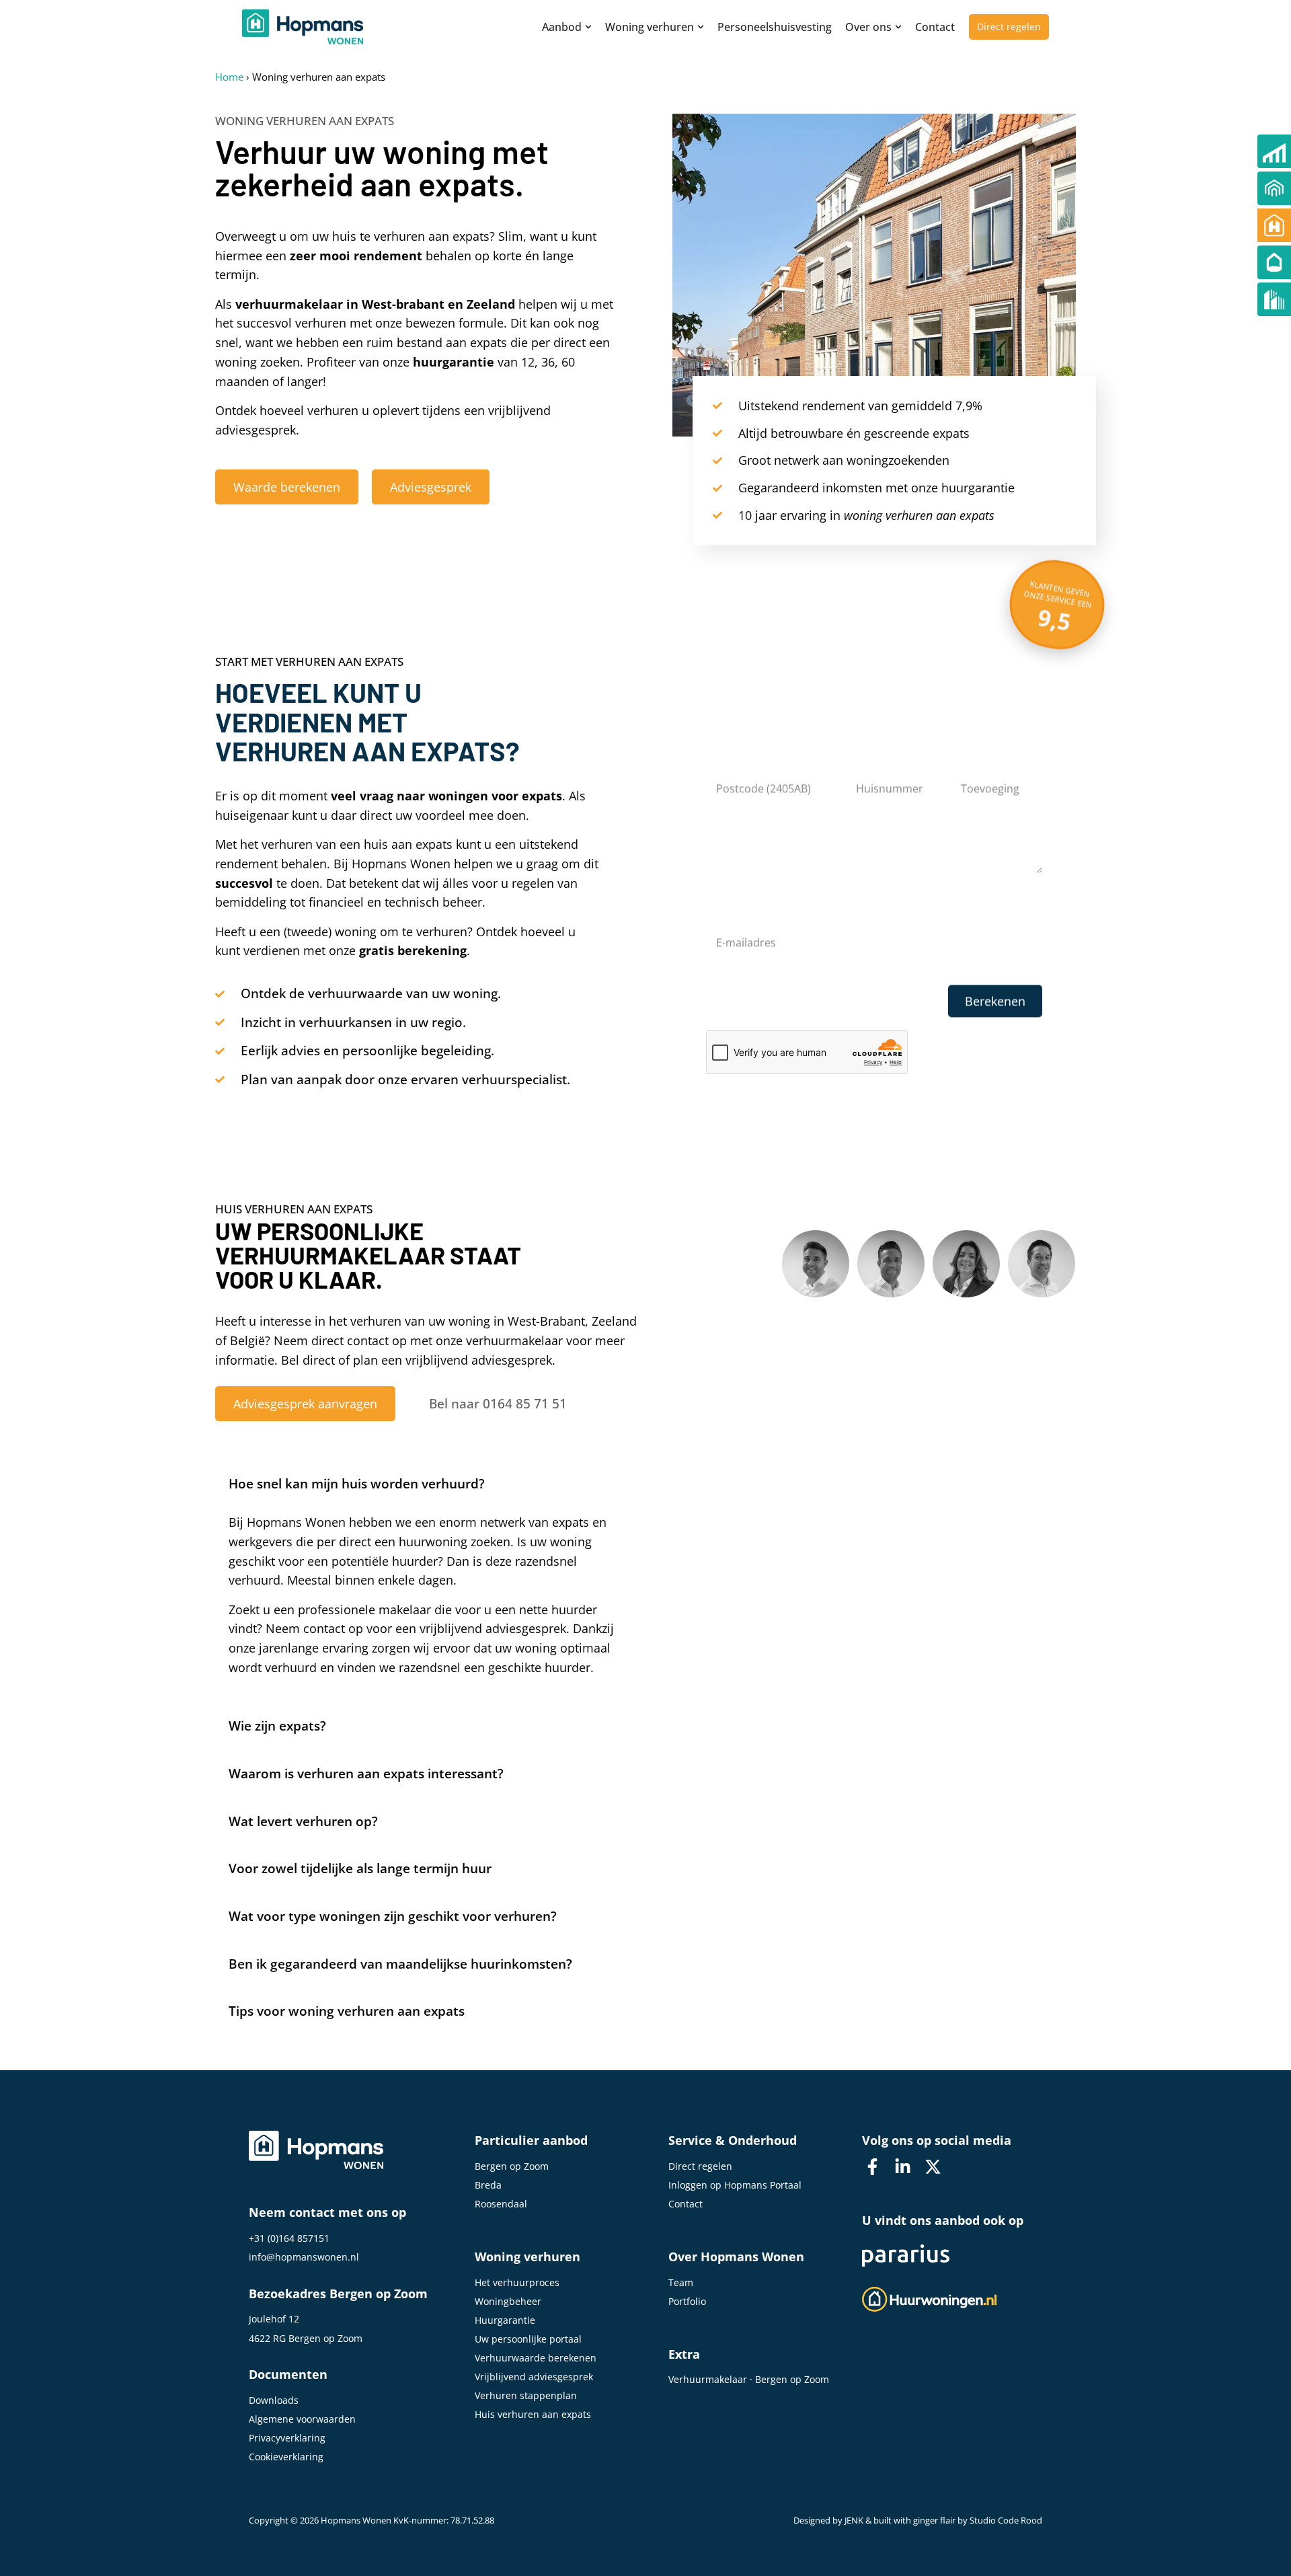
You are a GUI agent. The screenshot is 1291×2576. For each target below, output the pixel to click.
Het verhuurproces (517, 2282)
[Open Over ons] (898, 27)
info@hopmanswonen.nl (304, 2257)
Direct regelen (700, 2166)
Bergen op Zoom (512, 2166)
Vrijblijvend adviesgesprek (534, 2377)
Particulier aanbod (531, 2140)
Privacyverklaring (287, 2438)
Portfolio (687, 2301)
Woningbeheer (508, 2301)
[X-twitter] (933, 2167)
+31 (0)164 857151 (289, 2238)
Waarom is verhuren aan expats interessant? (366, 1774)
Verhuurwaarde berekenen (536, 2358)
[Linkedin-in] (902, 2167)
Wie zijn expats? (277, 1726)
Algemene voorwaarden (302, 2419)
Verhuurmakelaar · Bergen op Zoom (749, 2379)
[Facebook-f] (872, 2167)
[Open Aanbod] (588, 27)
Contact (686, 2204)
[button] (430, 1479)
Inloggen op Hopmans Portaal (735, 2185)
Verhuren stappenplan (526, 2395)
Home (229, 77)
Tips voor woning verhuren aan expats (347, 2011)
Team (681, 2282)
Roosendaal (501, 2204)
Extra (684, 2354)
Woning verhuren (527, 2257)
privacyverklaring (841, 998)
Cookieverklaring (286, 2457)
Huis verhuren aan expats (533, 2414)
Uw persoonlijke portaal (528, 2339)
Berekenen (995, 1001)
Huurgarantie (505, 2320)
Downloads (274, 2400)
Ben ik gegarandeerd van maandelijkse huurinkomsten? (400, 1964)
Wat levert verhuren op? (303, 1821)
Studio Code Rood (1006, 2521)
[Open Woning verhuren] (701, 27)
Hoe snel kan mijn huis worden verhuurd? (357, 1484)
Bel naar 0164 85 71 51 (498, 1404)
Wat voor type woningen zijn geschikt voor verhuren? (393, 1916)
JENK (854, 2521)
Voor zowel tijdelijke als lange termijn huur (360, 1868)
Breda (488, 2185)
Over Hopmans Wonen (736, 2257)
